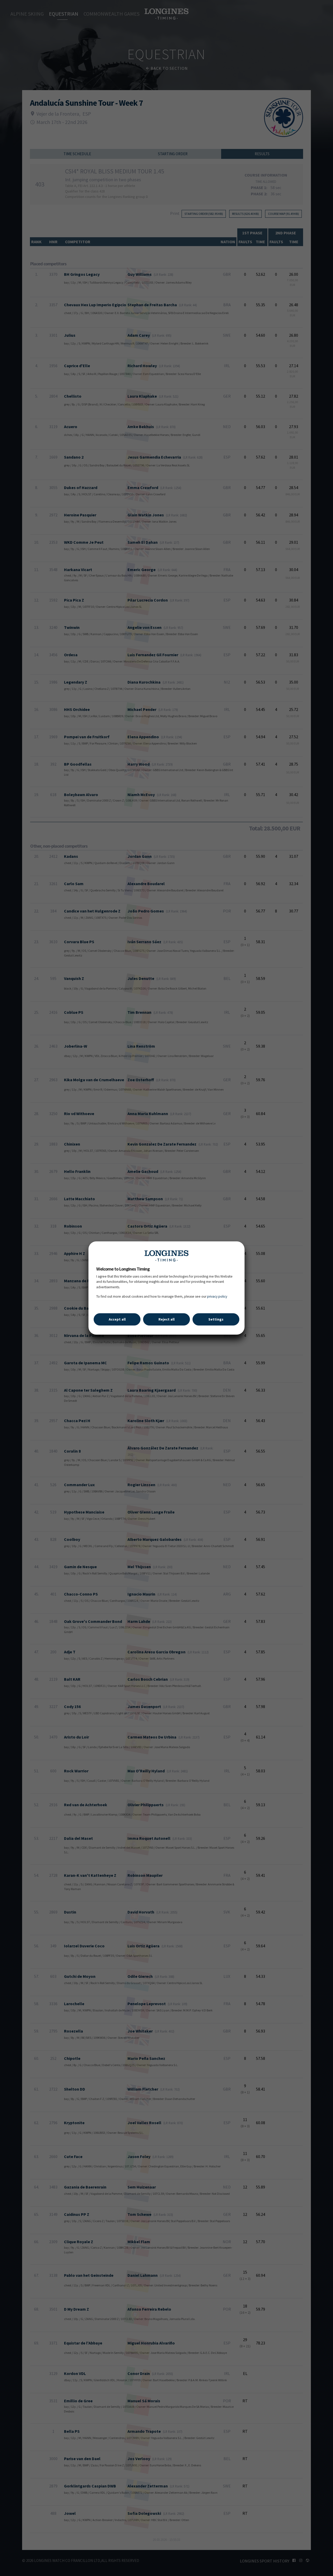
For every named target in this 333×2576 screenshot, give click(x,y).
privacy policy (217, 1296)
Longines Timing (166, 1256)
